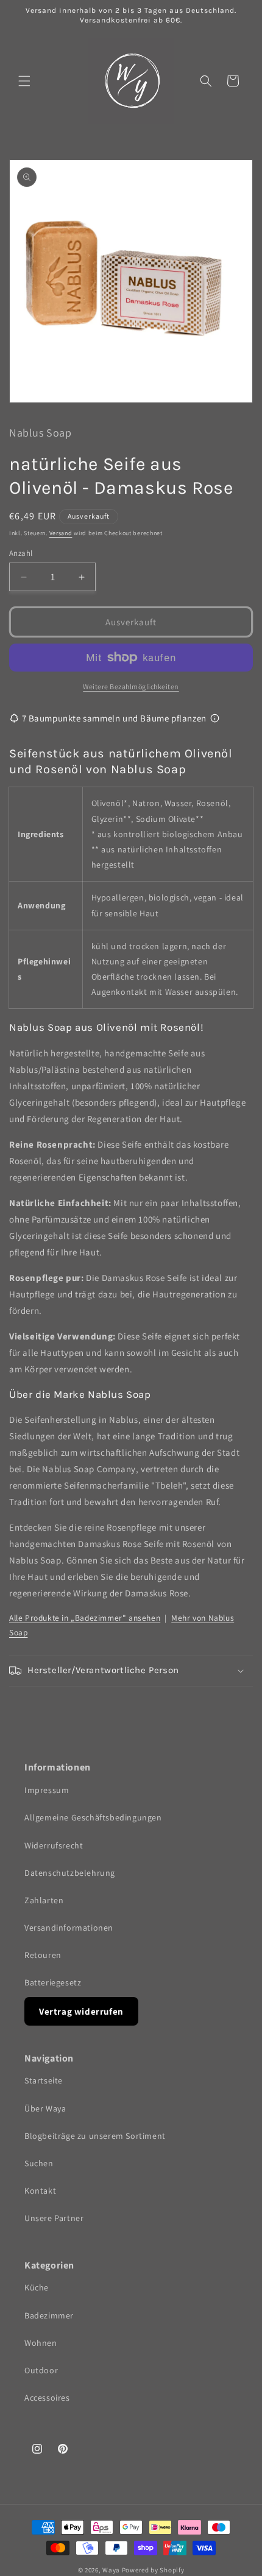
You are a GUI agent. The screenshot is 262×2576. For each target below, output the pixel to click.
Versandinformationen (69, 1928)
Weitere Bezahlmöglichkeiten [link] (131, 686)
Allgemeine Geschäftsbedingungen (93, 1817)
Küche (37, 2287)
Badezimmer (49, 2315)
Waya (111, 2570)
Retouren (43, 1955)
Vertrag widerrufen (81, 2011)
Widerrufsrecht (54, 1845)
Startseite (44, 2080)
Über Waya (45, 2108)
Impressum (47, 1790)
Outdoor (41, 2370)
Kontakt (40, 2191)
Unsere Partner (54, 2218)
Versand (61, 533)
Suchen (39, 2163)
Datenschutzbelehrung (70, 1873)
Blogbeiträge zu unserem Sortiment (95, 2136)
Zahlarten (44, 1900)
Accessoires (47, 2398)
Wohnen (41, 2343)
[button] (24, 81)
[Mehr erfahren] (215, 718)
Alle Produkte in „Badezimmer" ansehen (85, 1618)
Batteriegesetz (53, 1982)
